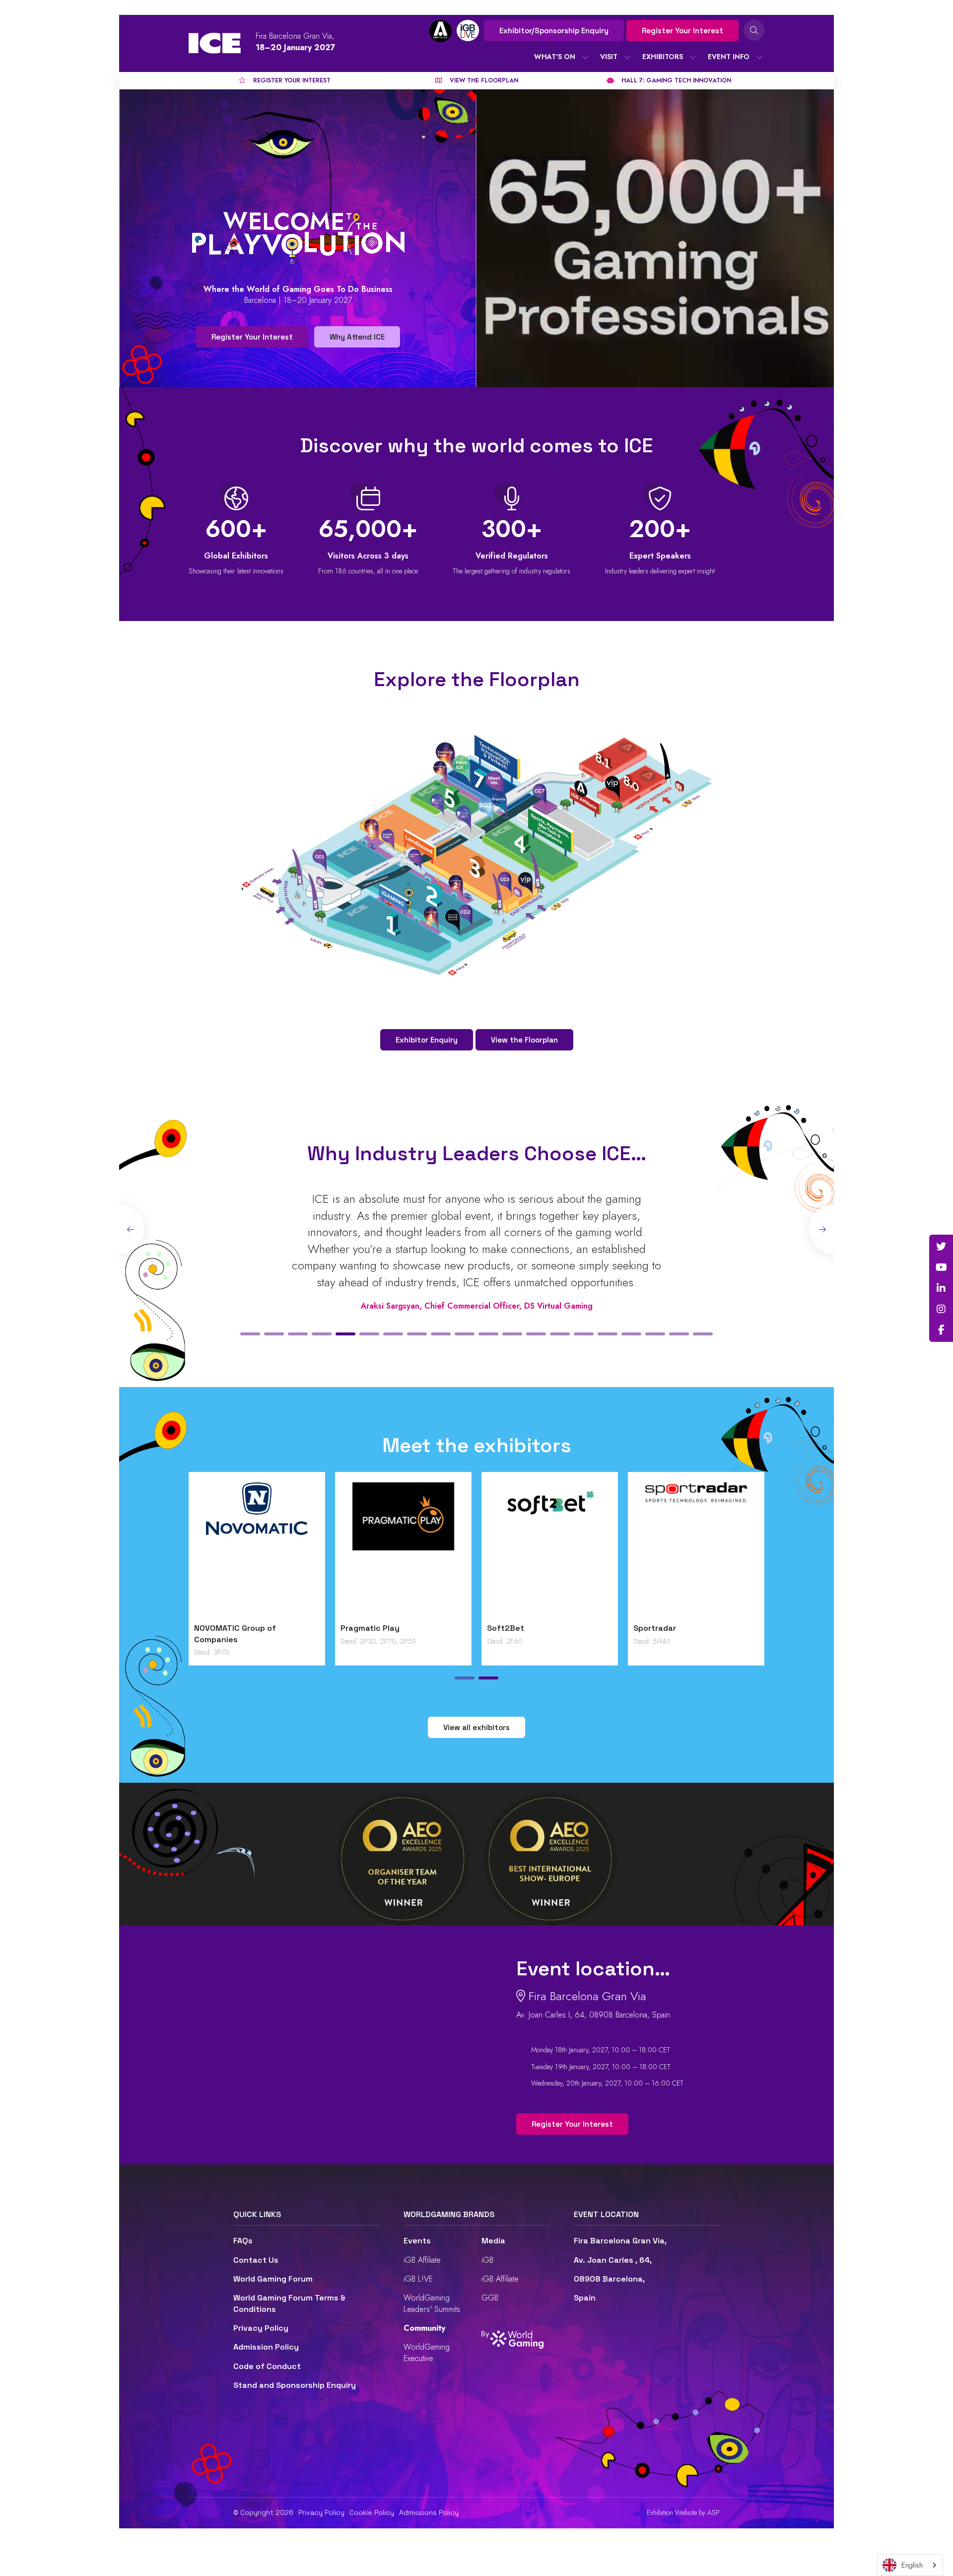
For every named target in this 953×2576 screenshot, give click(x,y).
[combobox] (910, 2565)
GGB (490, 2298)
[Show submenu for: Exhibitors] (693, 57)
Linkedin (941, 1288)
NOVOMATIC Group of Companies (235, 1634)
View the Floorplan (524, 1040)
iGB (487, 2260)
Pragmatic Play (370, 1628)
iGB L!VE (418, 2279)
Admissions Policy (429, 2512)
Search (754, 30)
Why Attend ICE (357, 337)
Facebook (941, 1330)
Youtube (941, 1267)
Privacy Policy (261, 2328)
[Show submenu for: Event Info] (759, 57)
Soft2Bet (506, 1628)
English (912, 2565)
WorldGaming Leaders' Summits (432, 2303)
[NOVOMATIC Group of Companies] (257, 1550)
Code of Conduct (267, 2366)
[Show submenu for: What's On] (585, 57)
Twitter (941, 1247)
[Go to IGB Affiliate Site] (441, 31)
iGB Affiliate (422, 2260)
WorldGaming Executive (427, 2352)
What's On (555, 57)
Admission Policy (266, 2347)
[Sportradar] (696, 1550)
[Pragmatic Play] (403, 1550)
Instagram (941, 1309)
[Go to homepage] (215, 43)
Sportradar (655, 1628)
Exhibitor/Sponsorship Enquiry (554, 31)
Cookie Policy (372, 2512)
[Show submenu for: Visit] (627, 57)
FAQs (243, 2241)
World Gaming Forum (273, 2279)
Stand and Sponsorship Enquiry (295, 2385)
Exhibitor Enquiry (427, 1040)
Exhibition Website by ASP (683, 2513)
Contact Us (256, 2260)
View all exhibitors (476, 1727)
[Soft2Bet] (550, 1550)
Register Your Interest (682, 31)
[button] (250, 1334)
